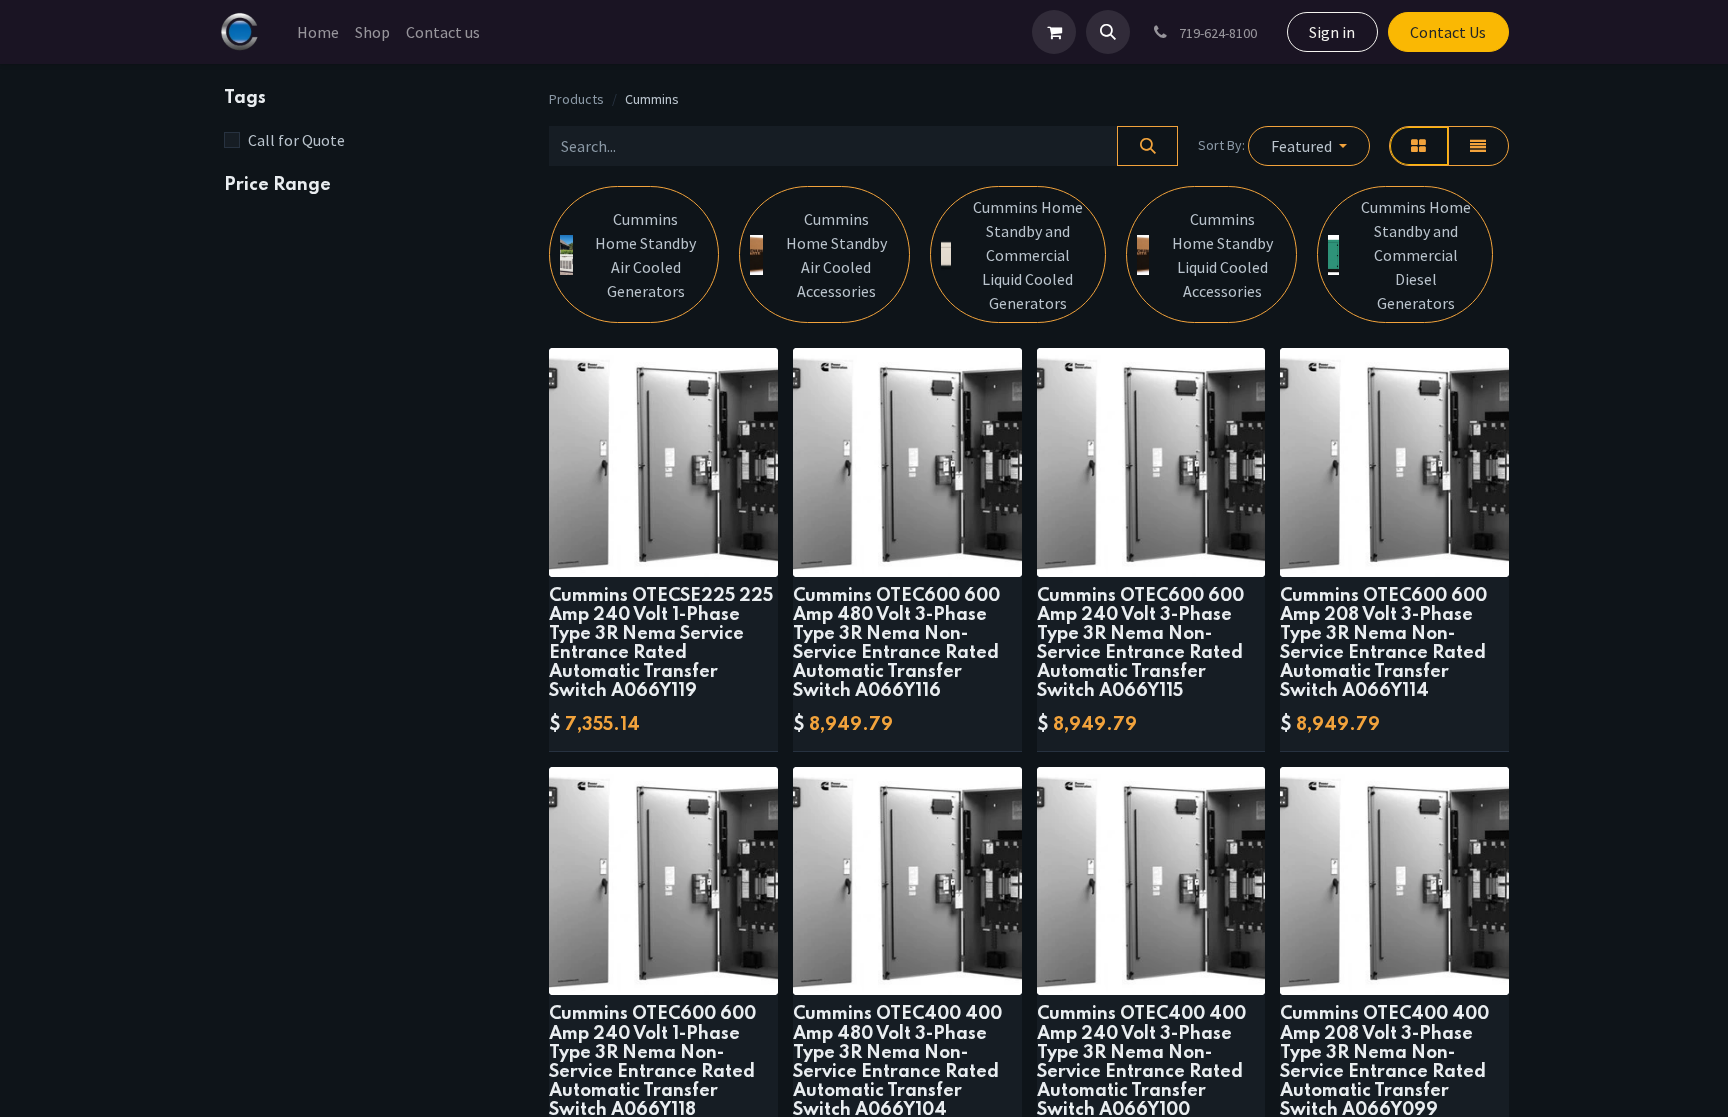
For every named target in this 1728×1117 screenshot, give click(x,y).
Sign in (1332, 32)
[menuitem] (318, 32)
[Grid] (1419, 146)
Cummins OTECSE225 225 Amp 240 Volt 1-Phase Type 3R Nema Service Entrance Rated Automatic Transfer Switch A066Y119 (661, 644)
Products (576, 99)
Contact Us (1448, 32)
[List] (1478, 146)
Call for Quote (296, 140)
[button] (1108, 32)
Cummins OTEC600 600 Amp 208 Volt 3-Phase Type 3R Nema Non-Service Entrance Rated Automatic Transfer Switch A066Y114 (1383, 644)
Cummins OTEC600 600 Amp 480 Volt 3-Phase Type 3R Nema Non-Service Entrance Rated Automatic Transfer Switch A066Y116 (896, 644)
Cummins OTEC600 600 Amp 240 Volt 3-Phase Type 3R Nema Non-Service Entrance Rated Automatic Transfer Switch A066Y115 (1140, 644)
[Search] (1147, 146)
